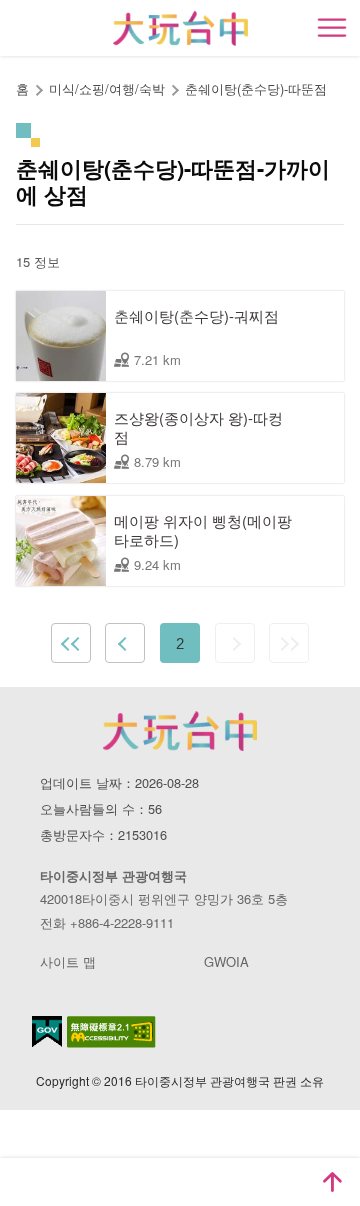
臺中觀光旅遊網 (180, 28)
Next (235, 643)
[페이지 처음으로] (332, 1182)
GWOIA (226, 961)
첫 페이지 (71, 643)
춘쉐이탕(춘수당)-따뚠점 (256, 88)
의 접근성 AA (111, 1032)
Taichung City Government (180, 731)
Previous (125, 643)
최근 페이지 (289, 643)
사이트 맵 (68, 961)
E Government (47, 1031)
